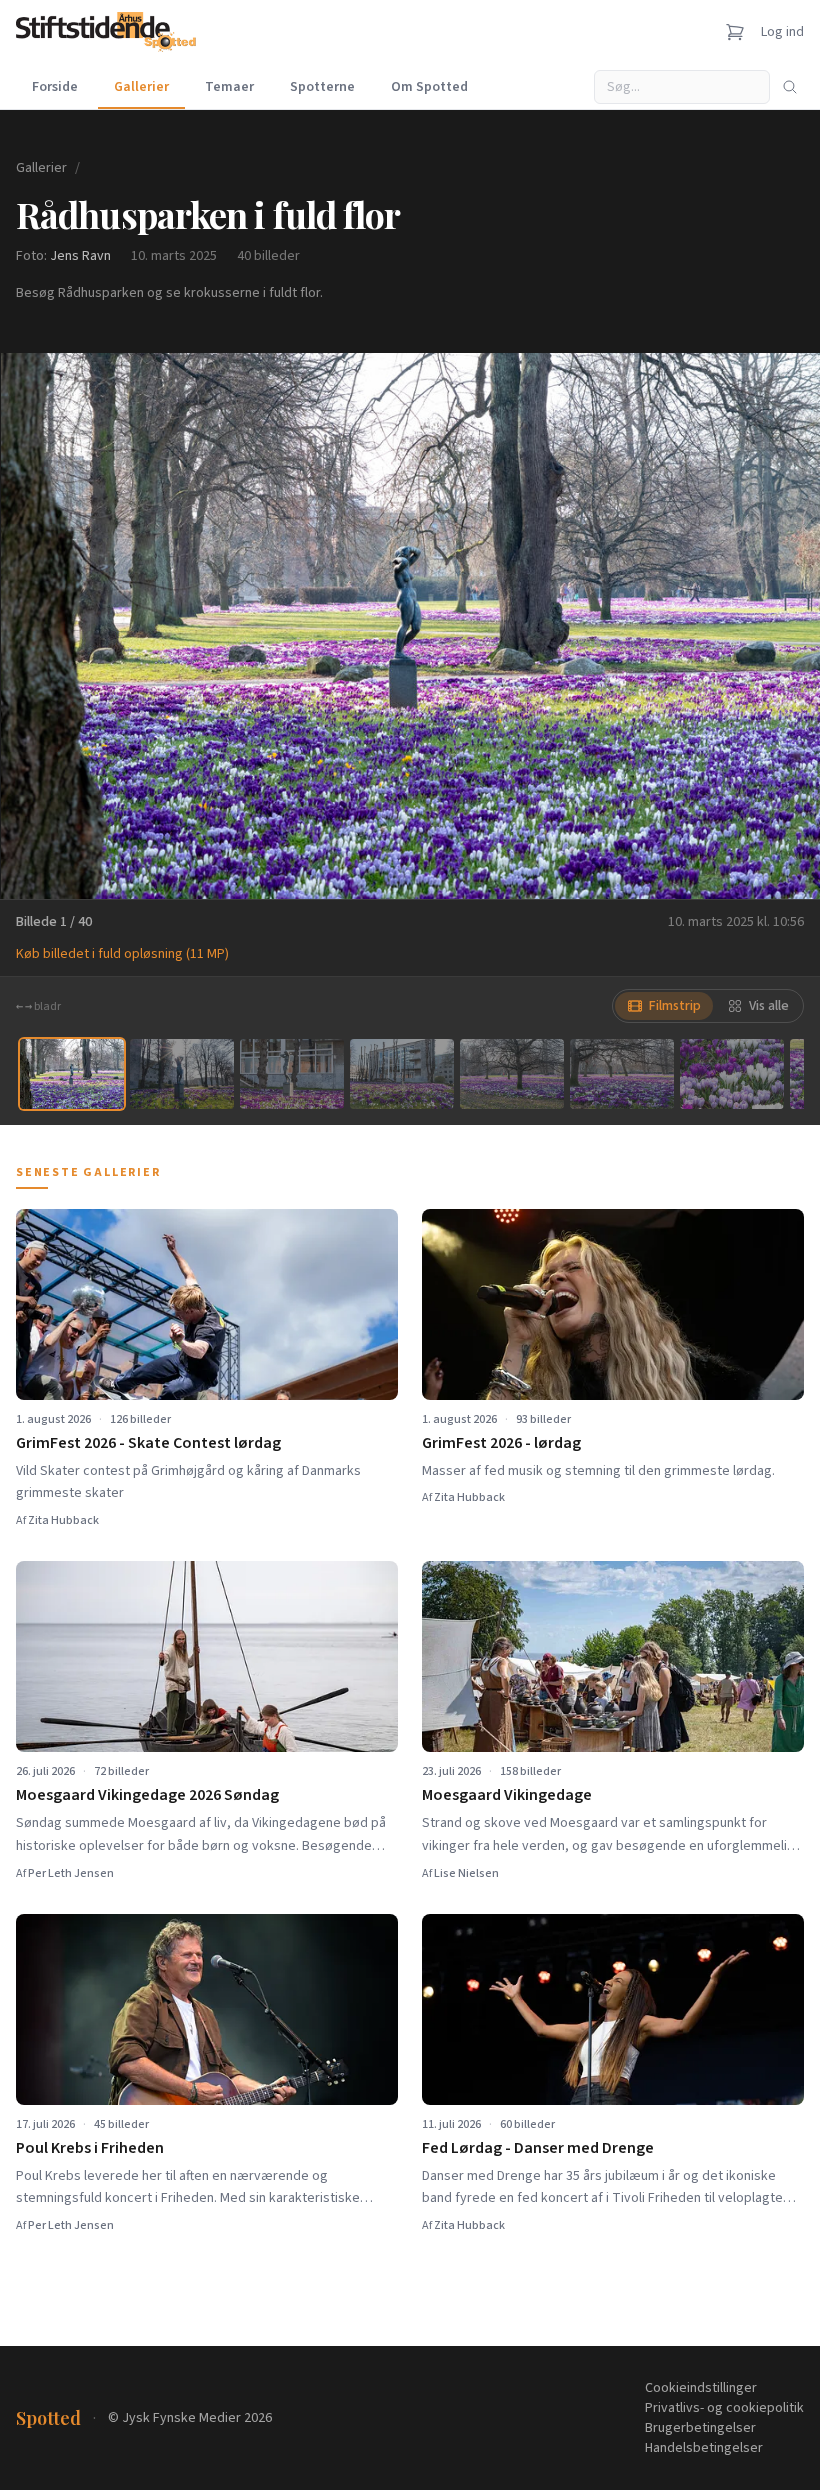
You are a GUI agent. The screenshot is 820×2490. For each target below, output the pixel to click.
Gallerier (141, 87)
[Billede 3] (292, 1073)
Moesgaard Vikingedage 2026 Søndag (147, 1795)
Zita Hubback (63, 1520)
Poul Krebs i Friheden (90, 2148)
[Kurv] (735, 32)
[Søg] (790, 87)
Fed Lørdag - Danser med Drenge (538, 2148)
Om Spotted (429, 87)
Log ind (782, 32)
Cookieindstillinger (701, 2388)
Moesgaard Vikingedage (507, 1795)
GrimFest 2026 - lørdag (501, 1443)
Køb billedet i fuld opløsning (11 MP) (122, 954)
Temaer (229, 87)
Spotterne (322, 87)
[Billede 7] (732, 1073)
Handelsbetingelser (704, 2448)
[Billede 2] (182, 1073)
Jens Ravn (80, 256)
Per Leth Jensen (71, 1873)
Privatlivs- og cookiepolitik (724, 2408)
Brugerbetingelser (700, 2428)
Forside (55, 87)
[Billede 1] (72, 1073)
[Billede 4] (402, 1073)
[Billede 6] (622, 1073)
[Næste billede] (780, 626)
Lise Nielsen (466, 1873)
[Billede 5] (512, 1073)
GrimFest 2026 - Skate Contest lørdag (148, 1443)
